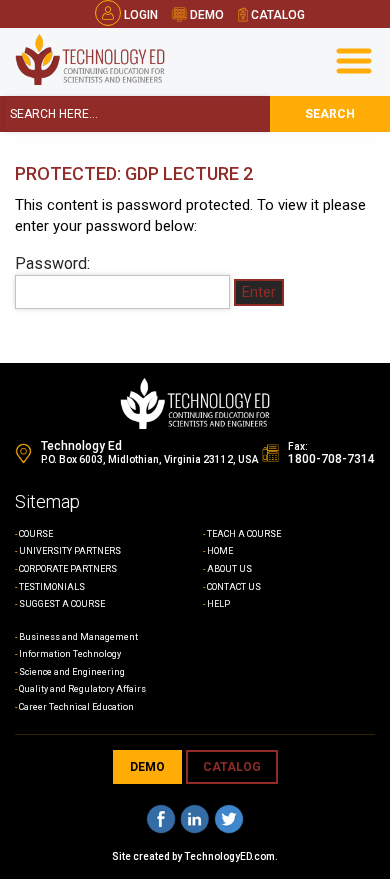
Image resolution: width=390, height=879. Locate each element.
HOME (220, 551)
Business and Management (78, 637)
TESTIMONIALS (52, 587)
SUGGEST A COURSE (62, 604)
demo (205, 15)
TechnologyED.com (229, 856)
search (330, 114)
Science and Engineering (72, 672)
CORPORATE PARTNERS (68, 569)
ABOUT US (229, 569)
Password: (52, 263)
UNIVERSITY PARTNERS (70, 551)
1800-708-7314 (331, 459)
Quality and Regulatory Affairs (82, 689)
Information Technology (70, 654)
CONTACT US (234, 587)
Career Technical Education (76, 707)
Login (141, 15)
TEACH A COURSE (244, 534)
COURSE (36, 534)
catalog (276, 15)
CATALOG (232, 767)
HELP (218, 604)
